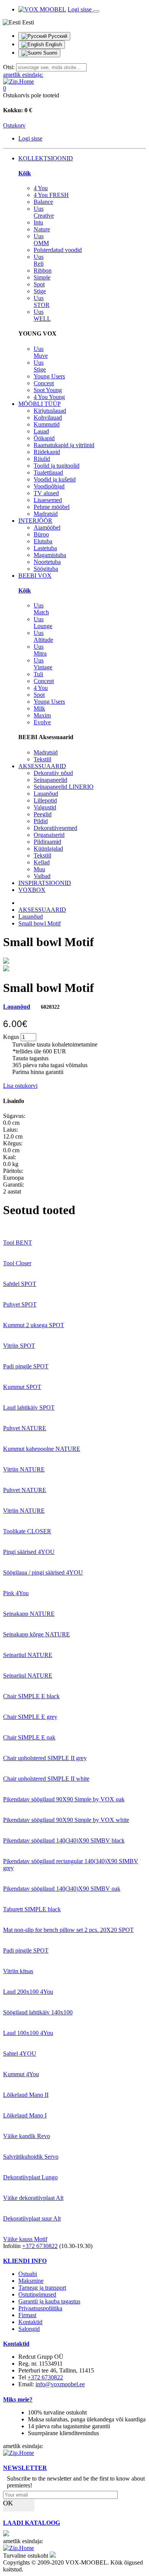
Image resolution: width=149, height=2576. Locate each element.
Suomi (49, 53)
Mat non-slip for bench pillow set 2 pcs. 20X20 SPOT (68, 1930)
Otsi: (9, 67)
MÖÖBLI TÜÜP (40, 404)
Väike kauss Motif (25, 2239)
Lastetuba (45, 548)
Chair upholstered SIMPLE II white (46, 1779)
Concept (44, 383)
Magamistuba (50, 555)
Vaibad (42, 876)
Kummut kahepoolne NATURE (42, 1449)
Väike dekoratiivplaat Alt (33, 2198)
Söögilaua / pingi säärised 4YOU (43, 1572)
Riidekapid (47, 452)
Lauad (41, 431)
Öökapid (44, 438)
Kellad (42, 862)
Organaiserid (49, 835)
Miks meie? (18, 2399)
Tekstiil (42, 759)
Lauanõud (46, 794)
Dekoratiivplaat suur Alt (32, 2218)
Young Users (49, 376)
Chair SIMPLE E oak (29, 1737)
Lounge (43, 623)
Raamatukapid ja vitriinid (64, 445)
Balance (43, 202)
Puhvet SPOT (20, 1304)
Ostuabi (28, 2274)
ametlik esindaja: (23, 75)
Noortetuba (47, 562)
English (53, 44)
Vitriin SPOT (19, 1346)
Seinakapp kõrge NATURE (36, 1634)
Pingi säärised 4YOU (29, 1552)
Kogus (11, 1037)
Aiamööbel (47, 527)
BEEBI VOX (35, 576)
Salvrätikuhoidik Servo (31, 2157)
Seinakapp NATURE (29, 1614)
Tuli (38, 674)
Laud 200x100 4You (28, 1992)
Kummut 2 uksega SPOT (34, 1325)
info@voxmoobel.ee (60, 2384)
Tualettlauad (48, 472)
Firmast (27, 2315)
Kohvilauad (48, 417)
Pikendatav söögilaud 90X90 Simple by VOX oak (64, 1799)
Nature (42, 229)
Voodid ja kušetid (55, 479)
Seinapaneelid (50, 780)
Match (41, 609)
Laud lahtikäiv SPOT (29, 1408)
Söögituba (46, 569)
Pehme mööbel (52, 507)
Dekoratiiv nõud (53, 773)
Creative (44, 212)
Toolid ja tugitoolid (57, 466)
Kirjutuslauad (50, 411)
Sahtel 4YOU (20, 2054)
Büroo (41, 534)
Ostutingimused (37, 2294)
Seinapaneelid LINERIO (64, 787)
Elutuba (43, 541)
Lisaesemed (48, 500)
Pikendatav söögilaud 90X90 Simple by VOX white (66, 1820)
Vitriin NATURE (24, 1469)
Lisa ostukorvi (20, 1086)
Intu (38, 222)
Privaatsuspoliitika (40, 2308)
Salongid (29, 2329)
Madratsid (46, 514)
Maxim (42, 715)
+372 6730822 (40, 2246)
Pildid (41, 821)
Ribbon (43, 271)
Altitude (43, 636)
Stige (40, 291)
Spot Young (48, 390)
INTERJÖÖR (35, 521)
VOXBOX (32, 890)
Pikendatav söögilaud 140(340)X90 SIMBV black (64, 1840)
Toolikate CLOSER (27, 1531)
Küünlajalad (48, 849)
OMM (41, 240)
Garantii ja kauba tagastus (49, 2301)
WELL (42, 315)
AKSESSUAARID (42, 766)
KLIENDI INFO (25, 2261)
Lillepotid (45, 800)
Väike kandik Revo (27, 2136)
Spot (39, 284)
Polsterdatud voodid (58, 250)
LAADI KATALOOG (32, 2523)
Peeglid (43, 814)
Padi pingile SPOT (26, 1366)
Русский (57, 36)
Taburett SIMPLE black (32, 1909)
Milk (39, 708)
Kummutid (47, 424)
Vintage (43, 664)
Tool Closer (17, 1263)
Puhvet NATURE (25, 1428)
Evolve (42, 722)
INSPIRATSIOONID (45, 883)
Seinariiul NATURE (28, 1655)
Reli (39, 260)
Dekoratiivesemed (55, 828)
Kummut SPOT (22, 1387)
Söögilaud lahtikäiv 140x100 (38, 2012)
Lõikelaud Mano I (25, 2115)
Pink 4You (16, 1593)
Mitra (40, 650)
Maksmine (31, 2281)
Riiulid (42, 459)
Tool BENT (18, 1243)
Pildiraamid (47, 842)
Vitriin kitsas (18, 1971)
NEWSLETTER (25, 2468)
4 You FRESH (51, 195)
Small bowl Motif (40, 923)
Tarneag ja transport (42, 2288)
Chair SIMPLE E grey (30, 1717)
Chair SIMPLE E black (31, 1696)
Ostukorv (14, 125)
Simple (42, 277)
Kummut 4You (21, 2074)
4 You (41, 188)
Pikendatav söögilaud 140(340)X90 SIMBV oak (62, 1889)
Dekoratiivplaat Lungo (30, 2177)
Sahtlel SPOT (20, 1284)
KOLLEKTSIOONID (46, 158)
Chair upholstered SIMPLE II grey (45, 1758)
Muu (39, 869)
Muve (41, 352)
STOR (42, 301)
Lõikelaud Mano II (26, 2095)
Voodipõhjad (49, 486)
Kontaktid (30, 2322)
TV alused (46, 493)
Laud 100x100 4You (28, 2033)
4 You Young (49, 397)
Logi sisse (80, 9)
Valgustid (45, 807)
